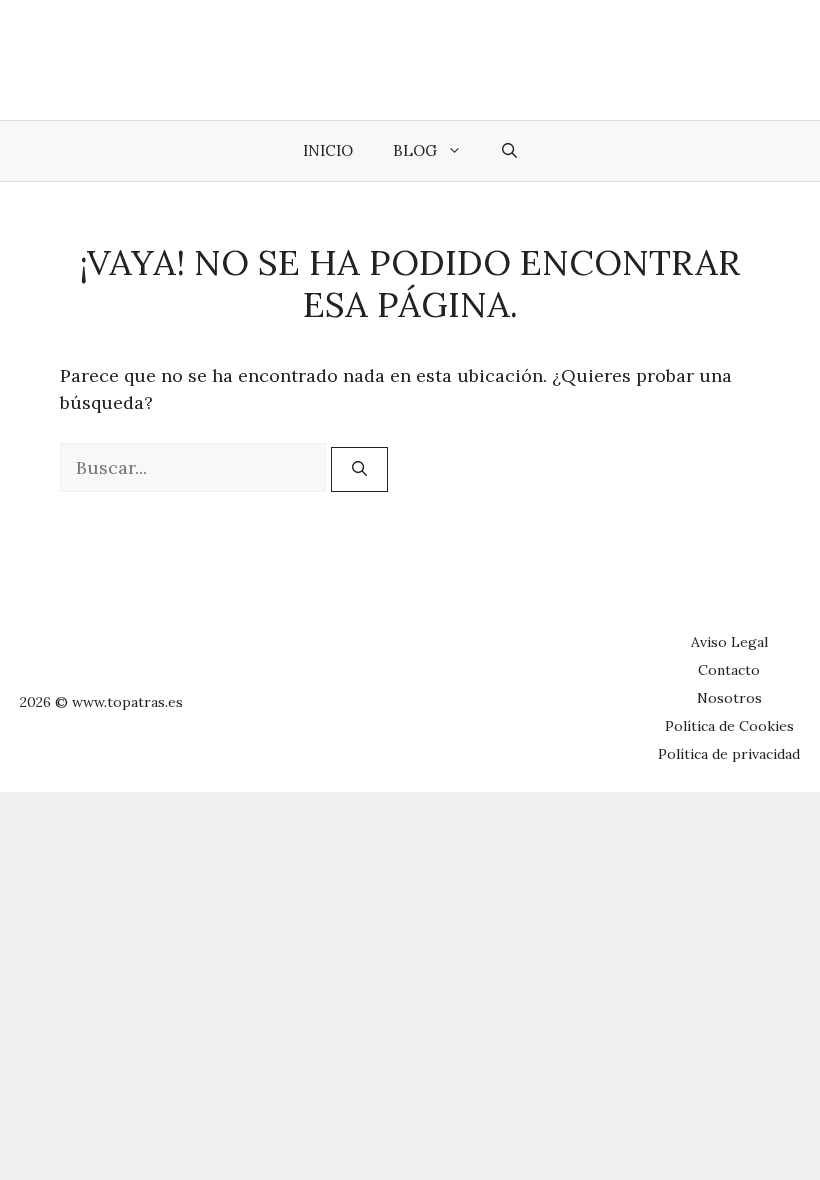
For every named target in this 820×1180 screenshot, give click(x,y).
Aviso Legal (729, 642)
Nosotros (729, 698)
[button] (509, 151)
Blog (415, 150)
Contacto (729, 670)
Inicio (328, 150)
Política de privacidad (729, 754)
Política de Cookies (729, 726)
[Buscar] (359, 469)
